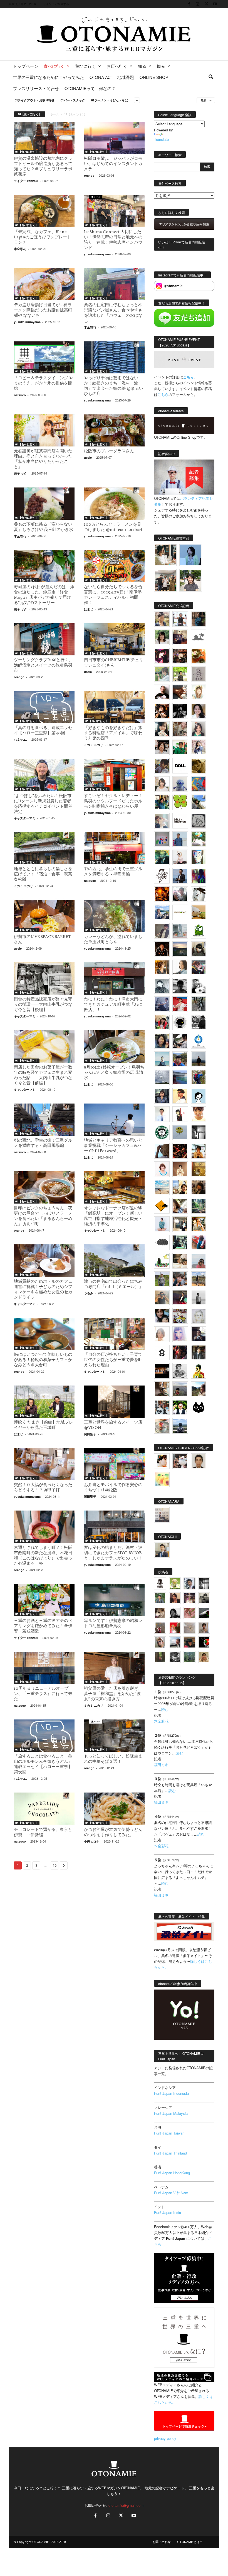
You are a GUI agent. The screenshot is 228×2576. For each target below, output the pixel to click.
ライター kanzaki (26, 181)
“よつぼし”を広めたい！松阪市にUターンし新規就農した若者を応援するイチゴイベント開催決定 (43, 804)
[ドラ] (189, 1642)
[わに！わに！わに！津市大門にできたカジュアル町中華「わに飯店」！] (114, 979)
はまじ (89, 609)
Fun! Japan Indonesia (171, 2093)
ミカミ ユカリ (94, 745)
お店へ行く (117, 66)
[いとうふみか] (199, 1389)
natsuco (20, 395)
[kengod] (160, 1613)
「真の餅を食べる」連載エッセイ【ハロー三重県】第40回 (43, 731)
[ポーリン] (199, 1352)
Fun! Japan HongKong (172, 2173)
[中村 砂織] (199, 1279)
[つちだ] (180, 1114)
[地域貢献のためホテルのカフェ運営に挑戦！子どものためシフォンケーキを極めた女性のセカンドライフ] (44, 1260)
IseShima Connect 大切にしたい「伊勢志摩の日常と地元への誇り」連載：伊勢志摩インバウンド (113, 240)
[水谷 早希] (162, 1426)
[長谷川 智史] (199, 1316)
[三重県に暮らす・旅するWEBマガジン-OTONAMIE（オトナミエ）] (114, 34)
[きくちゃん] (199, 839)
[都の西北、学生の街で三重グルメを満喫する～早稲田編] (114, 848)
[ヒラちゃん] (204, 1628)
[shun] (180, 711)
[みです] (180, 1297)
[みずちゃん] (162, 1261)
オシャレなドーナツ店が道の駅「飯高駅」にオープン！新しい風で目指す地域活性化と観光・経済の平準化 (113, 1216)
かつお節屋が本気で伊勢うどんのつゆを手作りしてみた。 (113, 1833)
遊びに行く (86, 66)
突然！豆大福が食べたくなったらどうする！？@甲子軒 (43, 1488)
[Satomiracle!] (199, 1206)
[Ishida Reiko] (162, 1316)
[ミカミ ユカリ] (162, 1461)
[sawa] (162, 821)
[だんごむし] (162, 1242)
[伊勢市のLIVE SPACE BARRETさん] (44, 916)
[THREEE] (204, 1642)
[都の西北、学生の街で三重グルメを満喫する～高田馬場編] (44, 1120)
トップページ (26, 66)
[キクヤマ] (180, 1261)
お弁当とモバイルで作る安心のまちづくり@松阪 (113, 1488)
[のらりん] (180, 1022)
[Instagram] (198, 4)
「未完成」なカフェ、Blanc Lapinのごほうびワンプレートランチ (43, 237)
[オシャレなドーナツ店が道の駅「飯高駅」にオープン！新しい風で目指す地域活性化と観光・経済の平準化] (114, 1187)
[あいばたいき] (199, 1224)
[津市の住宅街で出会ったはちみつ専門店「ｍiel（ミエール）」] (114, 1260)
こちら (163, 394)
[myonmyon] (199, 1114)
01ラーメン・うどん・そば (109, 100)
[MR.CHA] (199, 1132)
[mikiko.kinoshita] (199, 931)
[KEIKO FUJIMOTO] (162, 1169)
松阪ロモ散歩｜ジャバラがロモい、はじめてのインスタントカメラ (113, 164)
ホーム (54, 114)
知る (142, 66)
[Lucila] (199, 821)
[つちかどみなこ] (162, 729)
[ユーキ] (162, 1114)
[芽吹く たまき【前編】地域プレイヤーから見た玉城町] (44, 1402)
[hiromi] (180, 692)
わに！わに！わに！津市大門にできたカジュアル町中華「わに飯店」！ (113, 1005)
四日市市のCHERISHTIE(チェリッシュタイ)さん (114, 663)
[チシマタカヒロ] (162, 931)
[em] (162, 1352)
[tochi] (199, 894)
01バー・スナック (73, 100)
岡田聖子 (90, 1434)
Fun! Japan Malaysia (171, 2113)
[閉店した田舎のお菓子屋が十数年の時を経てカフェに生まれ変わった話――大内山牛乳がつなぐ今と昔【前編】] (44, 1046)
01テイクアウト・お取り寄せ (34, 100)
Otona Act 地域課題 (112, 77)
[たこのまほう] (199, 784)
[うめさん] (180, 1407)
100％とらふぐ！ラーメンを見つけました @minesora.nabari (113, 527)
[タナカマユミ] (180, 784)
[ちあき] (162, 1022)
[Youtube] (215, 4)
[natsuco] (162, 747)
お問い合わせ (162, 2542)
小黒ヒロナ (92, 1841)
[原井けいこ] (199, 1096)
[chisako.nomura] (180, 1334)
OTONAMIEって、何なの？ (90, 88)
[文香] (199, 1242)
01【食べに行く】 (27, 152)
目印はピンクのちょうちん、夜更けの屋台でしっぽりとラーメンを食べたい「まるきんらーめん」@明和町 (43, 1216)
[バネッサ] (175, 1583)
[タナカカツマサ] (180, 1096)
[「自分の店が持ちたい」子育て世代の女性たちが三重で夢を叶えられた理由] (114, 1334)
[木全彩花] (180, 931)
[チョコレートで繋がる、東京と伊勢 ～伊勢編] (44, 1809)
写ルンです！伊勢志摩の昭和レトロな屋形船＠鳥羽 (113, 1624)
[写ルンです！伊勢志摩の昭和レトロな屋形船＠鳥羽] (114, 1600)
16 (54, 1865)
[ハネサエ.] (180, 637)
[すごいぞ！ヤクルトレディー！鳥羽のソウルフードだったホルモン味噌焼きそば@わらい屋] (114, 775)
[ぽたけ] (162, 802)
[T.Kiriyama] (199, 1022)
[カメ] (199, 1334)
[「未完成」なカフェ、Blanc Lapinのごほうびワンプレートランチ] (44, 211)
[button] (211, 77)
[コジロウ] (162, 1550)
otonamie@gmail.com (126, 2505)
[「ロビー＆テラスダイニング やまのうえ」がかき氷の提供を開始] (44, 357)
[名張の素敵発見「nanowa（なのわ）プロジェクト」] (180, 912)
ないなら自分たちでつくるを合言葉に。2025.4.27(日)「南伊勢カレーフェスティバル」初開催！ (113, 595)
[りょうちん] (180, 967)
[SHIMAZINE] (199, 637)
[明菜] (180, 1206)
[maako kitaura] (180, 1461)
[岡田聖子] (162, 619)
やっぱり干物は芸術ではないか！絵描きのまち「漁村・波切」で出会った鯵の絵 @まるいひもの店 (114, 386)
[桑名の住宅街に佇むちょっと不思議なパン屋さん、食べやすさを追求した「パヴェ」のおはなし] (114, 284)
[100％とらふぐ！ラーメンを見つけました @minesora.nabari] (114, 503)
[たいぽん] (180, 1059)
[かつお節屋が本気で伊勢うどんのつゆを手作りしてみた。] (114, 1809)
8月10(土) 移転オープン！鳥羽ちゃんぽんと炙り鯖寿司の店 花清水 (114, 1073)
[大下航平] (199, 1059)
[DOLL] (180, 766)
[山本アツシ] (180, 821)
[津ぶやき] (162, 876)
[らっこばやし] (180, 876)
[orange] (162, 674)
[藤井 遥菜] (180, 1132)
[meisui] (162, 1059)
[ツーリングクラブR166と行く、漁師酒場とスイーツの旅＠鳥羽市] (44, 639)
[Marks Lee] (204, 1598)
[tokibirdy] (162, 967)
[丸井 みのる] (199, 1261)
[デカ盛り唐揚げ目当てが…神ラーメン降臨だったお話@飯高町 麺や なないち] (44, 284)
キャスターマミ (25, 818)
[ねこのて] (204, 1657)
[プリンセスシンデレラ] (162, 656)
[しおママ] (199, 674)
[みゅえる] (199, 1151)
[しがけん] (180, 1279)
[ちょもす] (162, 1206)
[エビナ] (180, 1224)
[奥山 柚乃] (162, 1334)
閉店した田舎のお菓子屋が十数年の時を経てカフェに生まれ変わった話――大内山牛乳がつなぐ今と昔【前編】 (43, 1075)
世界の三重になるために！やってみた (49, 77)
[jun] (180, 747)
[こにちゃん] (162, 766)
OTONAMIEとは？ (190, 2542)
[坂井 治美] (180, 1004)
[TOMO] (162, 894)
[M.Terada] (162, 1279)
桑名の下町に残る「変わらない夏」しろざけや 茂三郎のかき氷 (44, 527)
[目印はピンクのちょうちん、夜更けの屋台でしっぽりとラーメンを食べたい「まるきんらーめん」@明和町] (44, 1187)
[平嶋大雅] (199, 1077)
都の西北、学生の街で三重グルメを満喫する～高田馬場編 (43, 1143)
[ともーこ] (191, 580)
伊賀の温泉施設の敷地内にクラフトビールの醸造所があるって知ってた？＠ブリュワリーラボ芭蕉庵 (43, 167)
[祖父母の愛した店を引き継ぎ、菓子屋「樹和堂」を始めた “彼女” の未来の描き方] (114, 1668)
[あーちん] (162, 1004)
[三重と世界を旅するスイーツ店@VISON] (114, 1402)
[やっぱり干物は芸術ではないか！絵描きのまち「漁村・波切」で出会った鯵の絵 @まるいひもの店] (114, 357)
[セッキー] (199, 949)
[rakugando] (189, 1628)
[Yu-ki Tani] (199, 1187)
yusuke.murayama (97, 254)
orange (89, 175)
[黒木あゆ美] (180, 857)
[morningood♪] (160, 1657)
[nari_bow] (165, 580)
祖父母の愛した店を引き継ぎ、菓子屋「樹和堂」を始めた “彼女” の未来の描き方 (113, 1694)
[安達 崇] (199, 986)
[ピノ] (180, 1389)
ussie (88, 457)
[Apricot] (162, 1479)
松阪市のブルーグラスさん (109, 451)
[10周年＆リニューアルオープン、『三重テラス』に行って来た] (44, 1668)
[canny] (180, 949)
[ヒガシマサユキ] (199, 1461)
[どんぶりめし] (189, 1613)
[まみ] (175, 1598)
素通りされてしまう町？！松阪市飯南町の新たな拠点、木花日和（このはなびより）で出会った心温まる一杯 (43, 1556)
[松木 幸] (162, 839)
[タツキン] (199, 912)
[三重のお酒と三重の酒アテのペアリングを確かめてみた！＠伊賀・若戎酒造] (44, 1600)
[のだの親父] (175, 1657)
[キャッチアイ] (199, 1407)
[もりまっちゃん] (162, 784)
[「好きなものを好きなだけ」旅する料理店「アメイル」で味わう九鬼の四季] (114, 707)
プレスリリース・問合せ (36, 88)
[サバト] (199, 876)
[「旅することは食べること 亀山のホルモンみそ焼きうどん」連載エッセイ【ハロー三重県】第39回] (44, 1736)
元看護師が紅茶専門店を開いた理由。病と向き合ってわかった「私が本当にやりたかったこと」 (43, 459)
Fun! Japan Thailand (170, 2153)
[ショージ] (180, 986)
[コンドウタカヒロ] (180, 1371)
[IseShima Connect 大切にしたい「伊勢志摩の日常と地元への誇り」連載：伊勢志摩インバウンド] (114, 211)
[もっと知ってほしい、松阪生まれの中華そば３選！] (114, 1736)
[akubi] (199, 967)
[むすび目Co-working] (162, 1371)
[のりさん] (162, 1077)
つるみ (89, 1293)
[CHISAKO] (162, 1041)
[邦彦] (162, 912)
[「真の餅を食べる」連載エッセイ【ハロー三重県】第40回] (44, 707)
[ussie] (180, 1151)
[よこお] (160, 1628)
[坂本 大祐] (162, 1515)
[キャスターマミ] (162, 637)
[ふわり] (162, 1151)
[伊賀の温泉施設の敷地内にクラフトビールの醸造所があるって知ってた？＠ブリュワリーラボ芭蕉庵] (44, 138)
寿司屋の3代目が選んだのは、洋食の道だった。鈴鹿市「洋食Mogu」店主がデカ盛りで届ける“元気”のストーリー (44, 595)
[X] (206, 4)
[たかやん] (199, 766)
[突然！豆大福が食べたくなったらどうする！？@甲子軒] (44, 1464)
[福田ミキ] (191, 555)
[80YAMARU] (199, 1371)
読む (165, 1709)
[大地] (175, 1628)
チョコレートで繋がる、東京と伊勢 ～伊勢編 (43, 1833)
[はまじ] (199, 619)
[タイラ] (180, 1041)
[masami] (180, 1169)
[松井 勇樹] (180, 656)
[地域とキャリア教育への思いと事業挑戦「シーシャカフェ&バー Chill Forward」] (114, 1120)
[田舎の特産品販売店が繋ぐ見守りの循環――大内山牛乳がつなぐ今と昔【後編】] (44, 979)
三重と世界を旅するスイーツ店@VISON (113, 1425)
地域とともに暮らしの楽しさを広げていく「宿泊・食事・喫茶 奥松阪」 (45, 874)
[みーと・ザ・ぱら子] (180, 802)
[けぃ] (180, 729)
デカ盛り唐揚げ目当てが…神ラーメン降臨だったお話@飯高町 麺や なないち (43, 310)
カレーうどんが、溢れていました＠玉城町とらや (113, 940)
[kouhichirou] (204, 1613)
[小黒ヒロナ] (180, 674)
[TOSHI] (199, 711)
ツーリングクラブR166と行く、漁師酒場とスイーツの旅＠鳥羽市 (43, 666)
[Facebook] (189, 4)
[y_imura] (162, 692)
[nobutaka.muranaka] (180, 1426)
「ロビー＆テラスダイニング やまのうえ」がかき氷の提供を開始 (44, 384)
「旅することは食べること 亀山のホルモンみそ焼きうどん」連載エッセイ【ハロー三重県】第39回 (43, 1764)
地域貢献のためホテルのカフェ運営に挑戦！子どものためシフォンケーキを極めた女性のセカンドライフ (43, 1290)
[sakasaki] (199, 857)
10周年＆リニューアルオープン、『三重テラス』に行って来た (43, 1694)
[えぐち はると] (199, 802)
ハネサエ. (20, 739)
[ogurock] (162, 711)
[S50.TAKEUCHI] (162, 949)
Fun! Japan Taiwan (169, 2133)
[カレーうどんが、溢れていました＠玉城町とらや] (114, 916)
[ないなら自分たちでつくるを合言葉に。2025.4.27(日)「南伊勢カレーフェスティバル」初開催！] (114, 566)
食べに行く (54, 66)
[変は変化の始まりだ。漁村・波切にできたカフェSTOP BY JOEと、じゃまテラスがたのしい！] (114, 1527)
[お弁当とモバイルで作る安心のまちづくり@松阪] (114, 1464)
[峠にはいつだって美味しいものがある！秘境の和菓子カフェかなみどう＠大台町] (44, 1334)
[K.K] (162, 1297)
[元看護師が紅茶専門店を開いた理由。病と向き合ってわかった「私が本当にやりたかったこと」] (44, 430)
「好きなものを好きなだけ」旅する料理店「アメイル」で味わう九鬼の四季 (113, 733)
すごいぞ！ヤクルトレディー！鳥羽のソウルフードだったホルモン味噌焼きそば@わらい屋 (113, 801)
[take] (175, 1642)
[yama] (162, 1187)
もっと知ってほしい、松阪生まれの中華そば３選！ (113, 1759)
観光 (161, 66)
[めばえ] (180, 1316)
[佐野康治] (180, 619)
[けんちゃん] (160, 1598)
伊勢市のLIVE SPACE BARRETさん (42, 940)
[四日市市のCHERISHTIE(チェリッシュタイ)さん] (114, 639)
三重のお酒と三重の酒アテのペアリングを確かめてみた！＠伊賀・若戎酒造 (43, 1626)
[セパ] (199, 747)
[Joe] (180, 894)
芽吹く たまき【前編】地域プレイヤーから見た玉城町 (44, 1425)
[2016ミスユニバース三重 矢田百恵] (162, 1224)
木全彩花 (20, 249)
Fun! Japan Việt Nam (171, 2193)
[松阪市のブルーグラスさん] (114, 430)
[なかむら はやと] (180, 1077)
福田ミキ (161, 1765)
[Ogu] (189, 1583)
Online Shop (154, 77)
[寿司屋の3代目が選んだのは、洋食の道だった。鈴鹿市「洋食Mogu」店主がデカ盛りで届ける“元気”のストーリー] (44, 566)
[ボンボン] (189, 1598)
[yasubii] (162, 857)
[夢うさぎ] (199, 1004)
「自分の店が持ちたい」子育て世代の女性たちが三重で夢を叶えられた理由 (113, 1360)
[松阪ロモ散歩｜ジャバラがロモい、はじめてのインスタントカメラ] (114, 138)
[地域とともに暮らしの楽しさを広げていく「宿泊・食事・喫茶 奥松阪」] (44, 848)
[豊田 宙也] (189, 1657)
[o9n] (199, 1297)
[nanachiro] (199, 692)
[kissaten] (162, 1132)
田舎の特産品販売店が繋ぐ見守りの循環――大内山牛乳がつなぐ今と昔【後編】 (43, 1005)
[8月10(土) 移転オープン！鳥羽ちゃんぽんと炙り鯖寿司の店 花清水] (114, 1046)
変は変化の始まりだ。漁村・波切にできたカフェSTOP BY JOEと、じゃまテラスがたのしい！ (113, 1553)
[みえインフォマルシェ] (199, 1041)
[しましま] (180, 1187)
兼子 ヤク (20, 473)
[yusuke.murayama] (165, 555)
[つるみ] (162, 1389)
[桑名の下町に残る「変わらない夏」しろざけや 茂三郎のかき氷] (44, 503)
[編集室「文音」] (180, 1242)
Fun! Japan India (168, 2212)
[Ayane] (199, 1169)
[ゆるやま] (162, 986)
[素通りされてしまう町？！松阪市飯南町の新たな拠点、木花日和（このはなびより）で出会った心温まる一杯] (44, 1527)
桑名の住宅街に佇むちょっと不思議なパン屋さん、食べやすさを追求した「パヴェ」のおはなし (113, 313)
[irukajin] (160, 1642)
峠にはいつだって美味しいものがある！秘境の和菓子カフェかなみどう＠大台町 (43, 1360)
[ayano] (162, 1407)
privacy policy (165, 2438)
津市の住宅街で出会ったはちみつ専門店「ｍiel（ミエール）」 (114, 1284)
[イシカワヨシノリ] (180, 839)
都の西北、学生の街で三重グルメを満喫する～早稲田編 (113, 872)
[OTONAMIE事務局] (160, 1583)
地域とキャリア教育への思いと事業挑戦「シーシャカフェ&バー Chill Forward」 (113, 1146)
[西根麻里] (199, 729)
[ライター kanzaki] (199, 656)
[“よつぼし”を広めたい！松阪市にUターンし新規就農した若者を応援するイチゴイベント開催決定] (44, 775)
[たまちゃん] (162, 1096)
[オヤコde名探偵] (180, 1352)
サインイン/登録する (56, 4)
